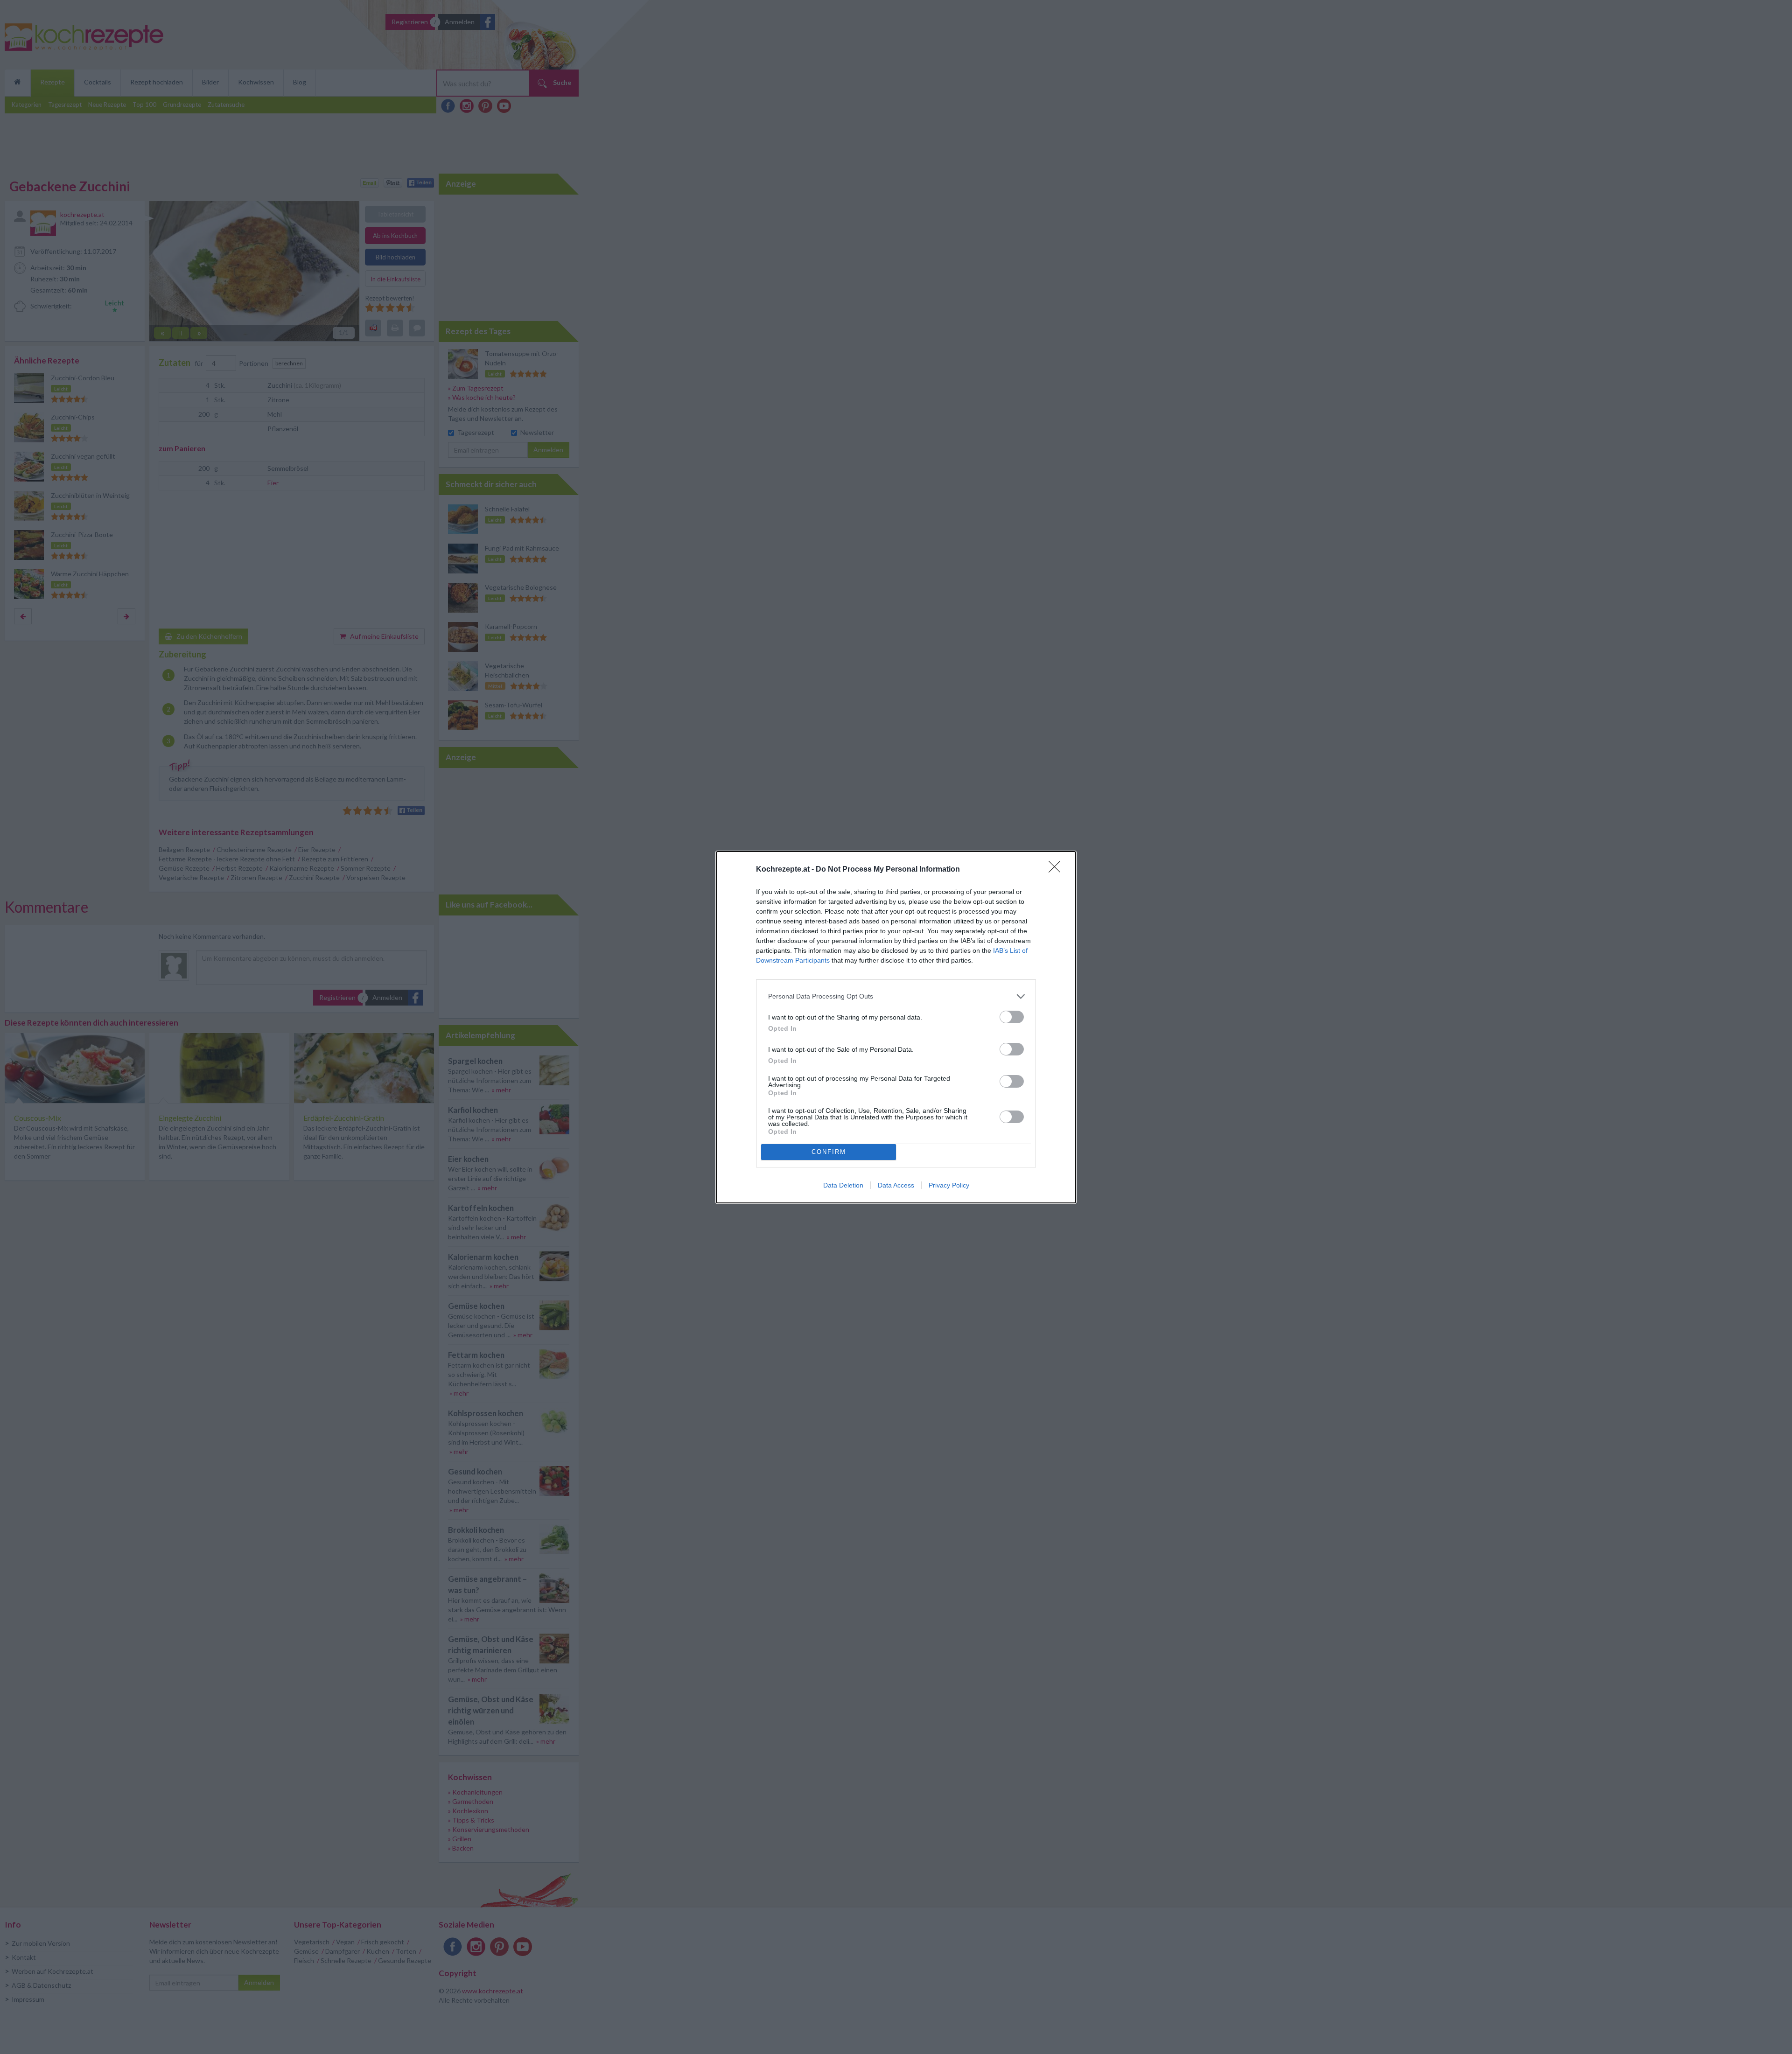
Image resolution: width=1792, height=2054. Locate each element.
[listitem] (896, 996)
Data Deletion (843, 1185)
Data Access (896, 1185)
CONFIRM (829, 1152)
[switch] (1012, 1017)
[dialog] (896, 1027)
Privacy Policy (949, 1185)
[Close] (1057, 870)
